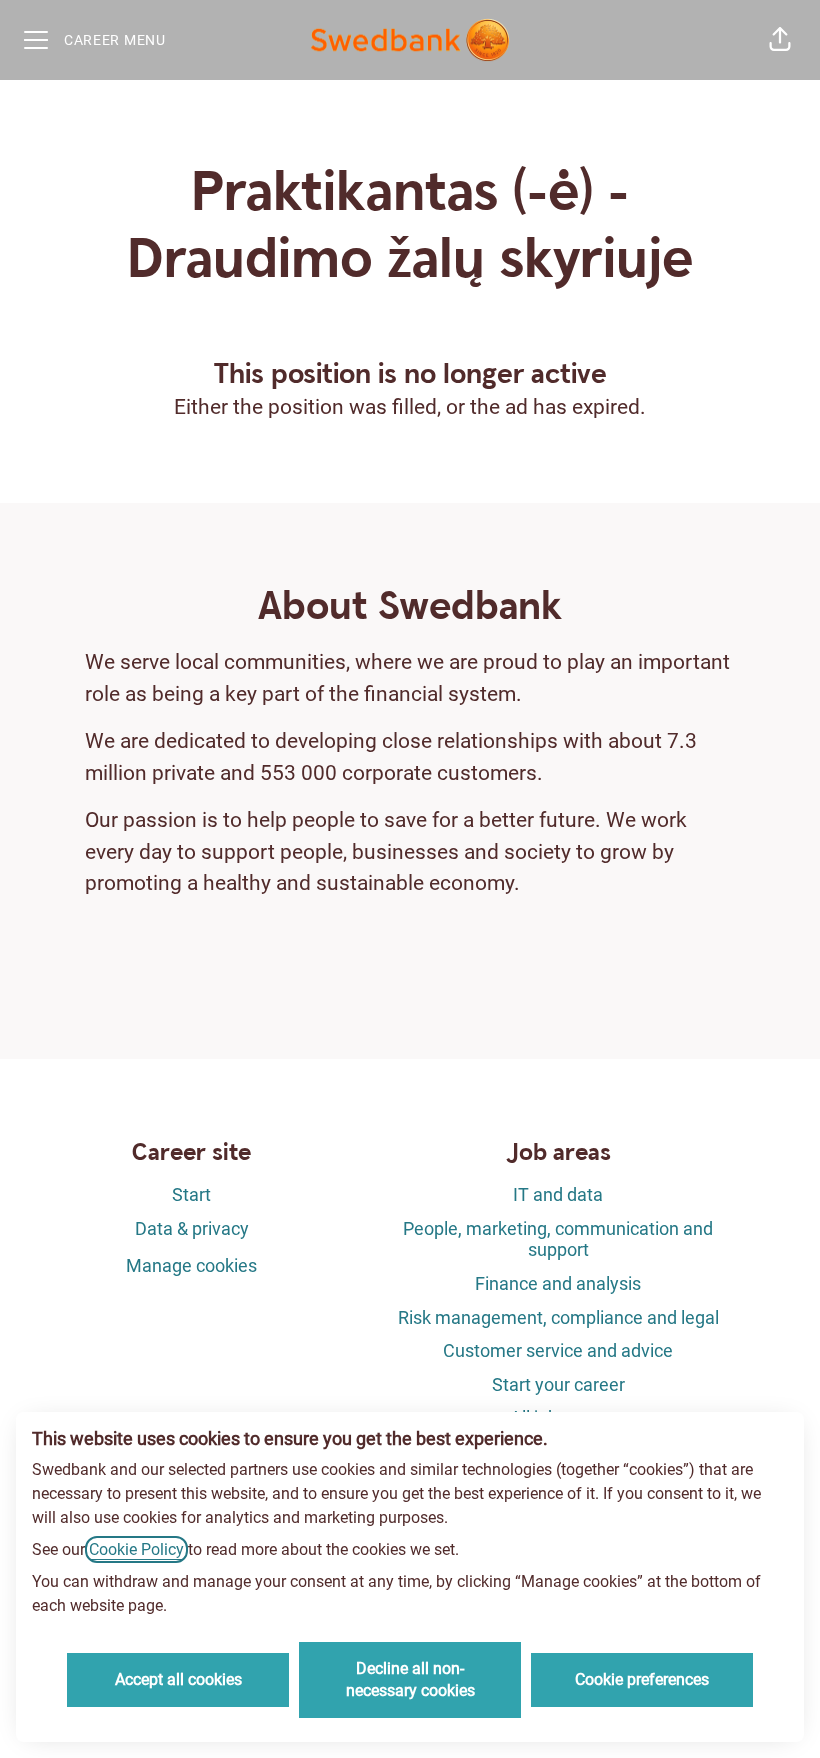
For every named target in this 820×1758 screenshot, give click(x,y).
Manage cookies (191, 1265)
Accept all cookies (178, 1679)
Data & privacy (192, 1228)
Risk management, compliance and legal (558, 1317)
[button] (780, 40)
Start (191, 1194)
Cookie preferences (642, 1679)
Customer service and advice (558, 1350)
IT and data (558, 1194)
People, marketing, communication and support (558, 1239)
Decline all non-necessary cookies (410, 1679)
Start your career (558, 1384)
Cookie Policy (136, 1549)
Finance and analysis (558, 1283)
